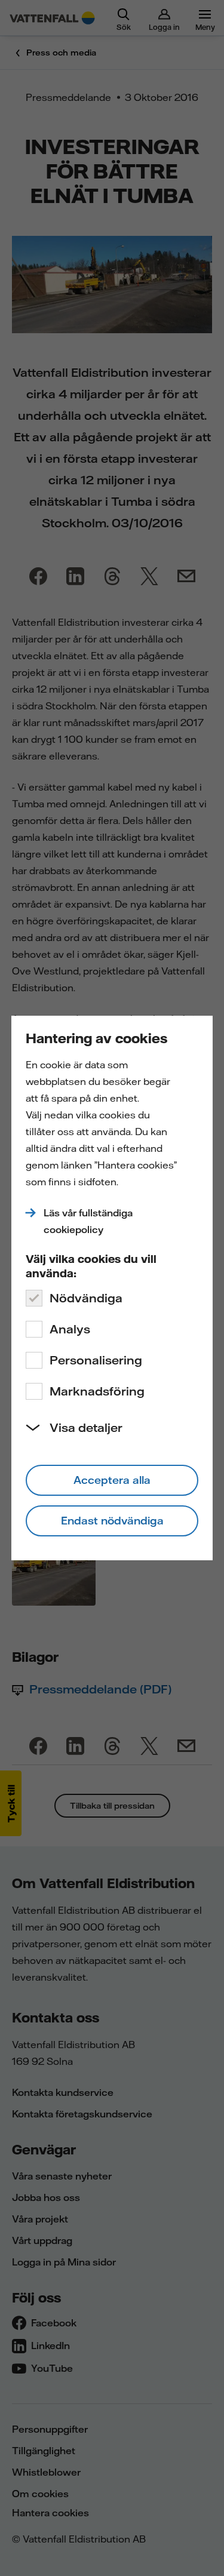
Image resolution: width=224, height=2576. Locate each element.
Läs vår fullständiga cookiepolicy (88, 1221)
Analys (70, 1329)
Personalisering (96, 1360)
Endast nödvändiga (112, 1521)
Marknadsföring (97, 1391)
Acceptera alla (112, 1480)
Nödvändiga (86, 1298)
